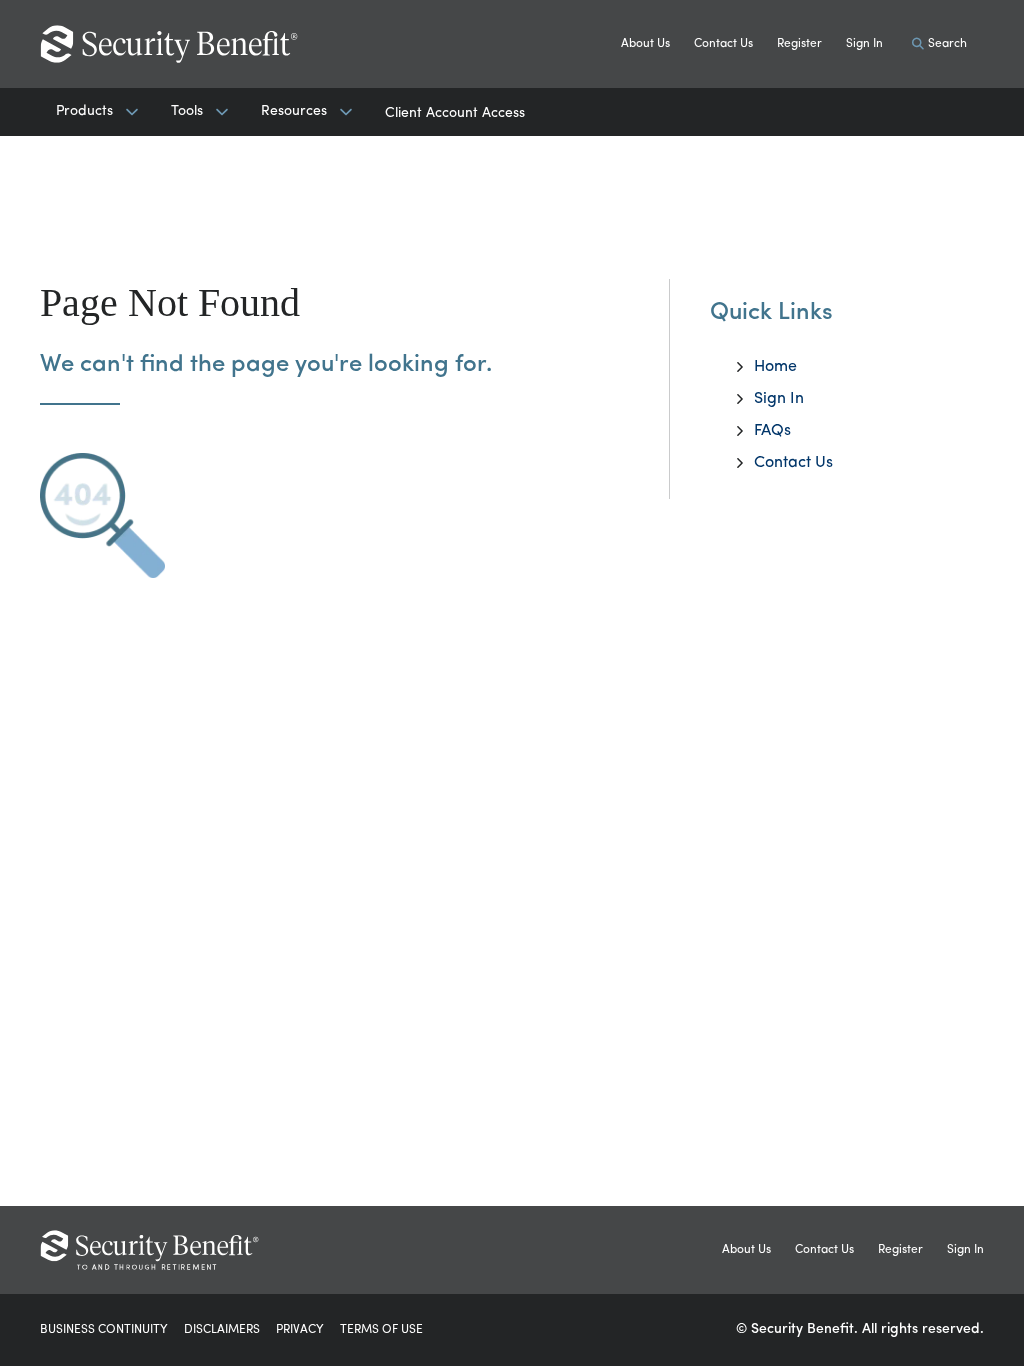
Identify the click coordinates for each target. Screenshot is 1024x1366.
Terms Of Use (381, 1330)
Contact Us (723, 44)
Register (799, 44)
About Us (645, 44)
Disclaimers (222, 1330)
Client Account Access (455, 113)
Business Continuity (104, 1330)
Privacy (300, 1330)
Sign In (864, 44)
